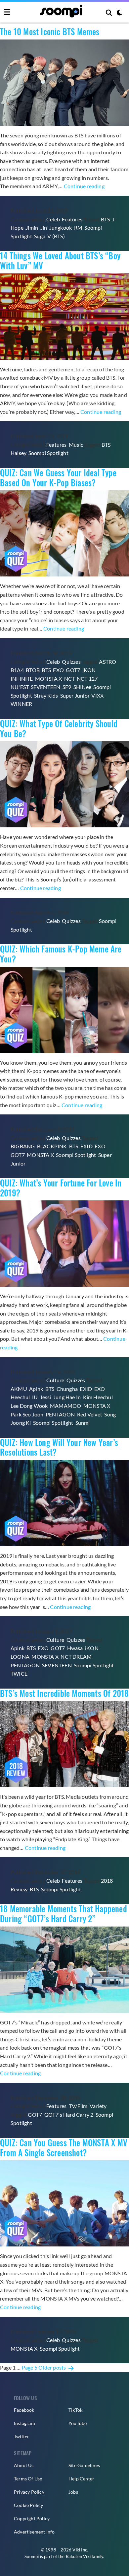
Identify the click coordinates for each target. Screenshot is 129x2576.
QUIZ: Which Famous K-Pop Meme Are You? (61, 954)
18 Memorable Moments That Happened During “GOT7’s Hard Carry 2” (64, 1914)
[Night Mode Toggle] (119, 13)
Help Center (81, 2479)
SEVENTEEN (46, 687)
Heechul (20, 1397)
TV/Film (78, 2106)
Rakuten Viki (78, 2556)
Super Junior (75, 695)
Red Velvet (90, 1414)
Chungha (67, 1389)
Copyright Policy (32, 2518)
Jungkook (61, 227)
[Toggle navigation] (7, 12)
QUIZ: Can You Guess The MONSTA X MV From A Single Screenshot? (64, 2148)
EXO (58, 670)
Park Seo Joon (27, 1414)
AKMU (19, 1389)
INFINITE (22, 679)
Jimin (32, 227)
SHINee (82, 687)
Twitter (21, 2436)
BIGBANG (23, 1146)
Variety (98, 2106)
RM (78, 227)
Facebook (24, 2410)
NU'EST (20, 687)
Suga (40, 236)
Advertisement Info (34, 2532)
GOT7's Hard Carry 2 (69, 2115)
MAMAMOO (65, 1406)
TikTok (75, 2410)
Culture (55, 1380)
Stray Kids (46, 695)
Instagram (24, 2423)
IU (35, 1397)
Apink (36, 1389)
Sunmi (83, 1423)
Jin (44, 227)
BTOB (33, 670)
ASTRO (107, 662)
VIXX (97, 695)
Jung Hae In (67, 1397)
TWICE (19, 1673)
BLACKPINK (52, 1146)
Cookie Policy (29, 2505)
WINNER (21, 704)
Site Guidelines (84, 2465)
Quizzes (71, 662)
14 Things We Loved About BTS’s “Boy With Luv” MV (60, 261)
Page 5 (30, 2367)
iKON (89, 670)
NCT (69, 679)
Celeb (53, 219)
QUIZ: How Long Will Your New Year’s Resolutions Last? (59, 1447)
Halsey (18, 453)
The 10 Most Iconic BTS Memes (50, 32)
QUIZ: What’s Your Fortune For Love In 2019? (61, 1188)
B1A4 (17, 670)
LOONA (20, 1657)
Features (72, 219)
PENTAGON (60, 1414)
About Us (24, 2465)
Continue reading (84, 186)
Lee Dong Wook (29, 1406)
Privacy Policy (29, 2492)
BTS (106, 219)
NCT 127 (87, 679)
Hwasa (75, 1648)
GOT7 (73, 670)
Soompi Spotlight (48, 453)
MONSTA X (49, 679)
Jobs (73, 2492)
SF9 (67, 687)
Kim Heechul (98, 1397)
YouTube (78, 2423)
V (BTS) (56, 236)
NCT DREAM (76, 1657)
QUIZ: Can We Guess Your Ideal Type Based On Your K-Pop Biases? (58, 478)
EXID (86, 1146)
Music (76, 445)
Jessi (46, 1397)
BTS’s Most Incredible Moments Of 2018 (64, 1693)
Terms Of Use (28, 2479)
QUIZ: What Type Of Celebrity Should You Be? (59, 728)
